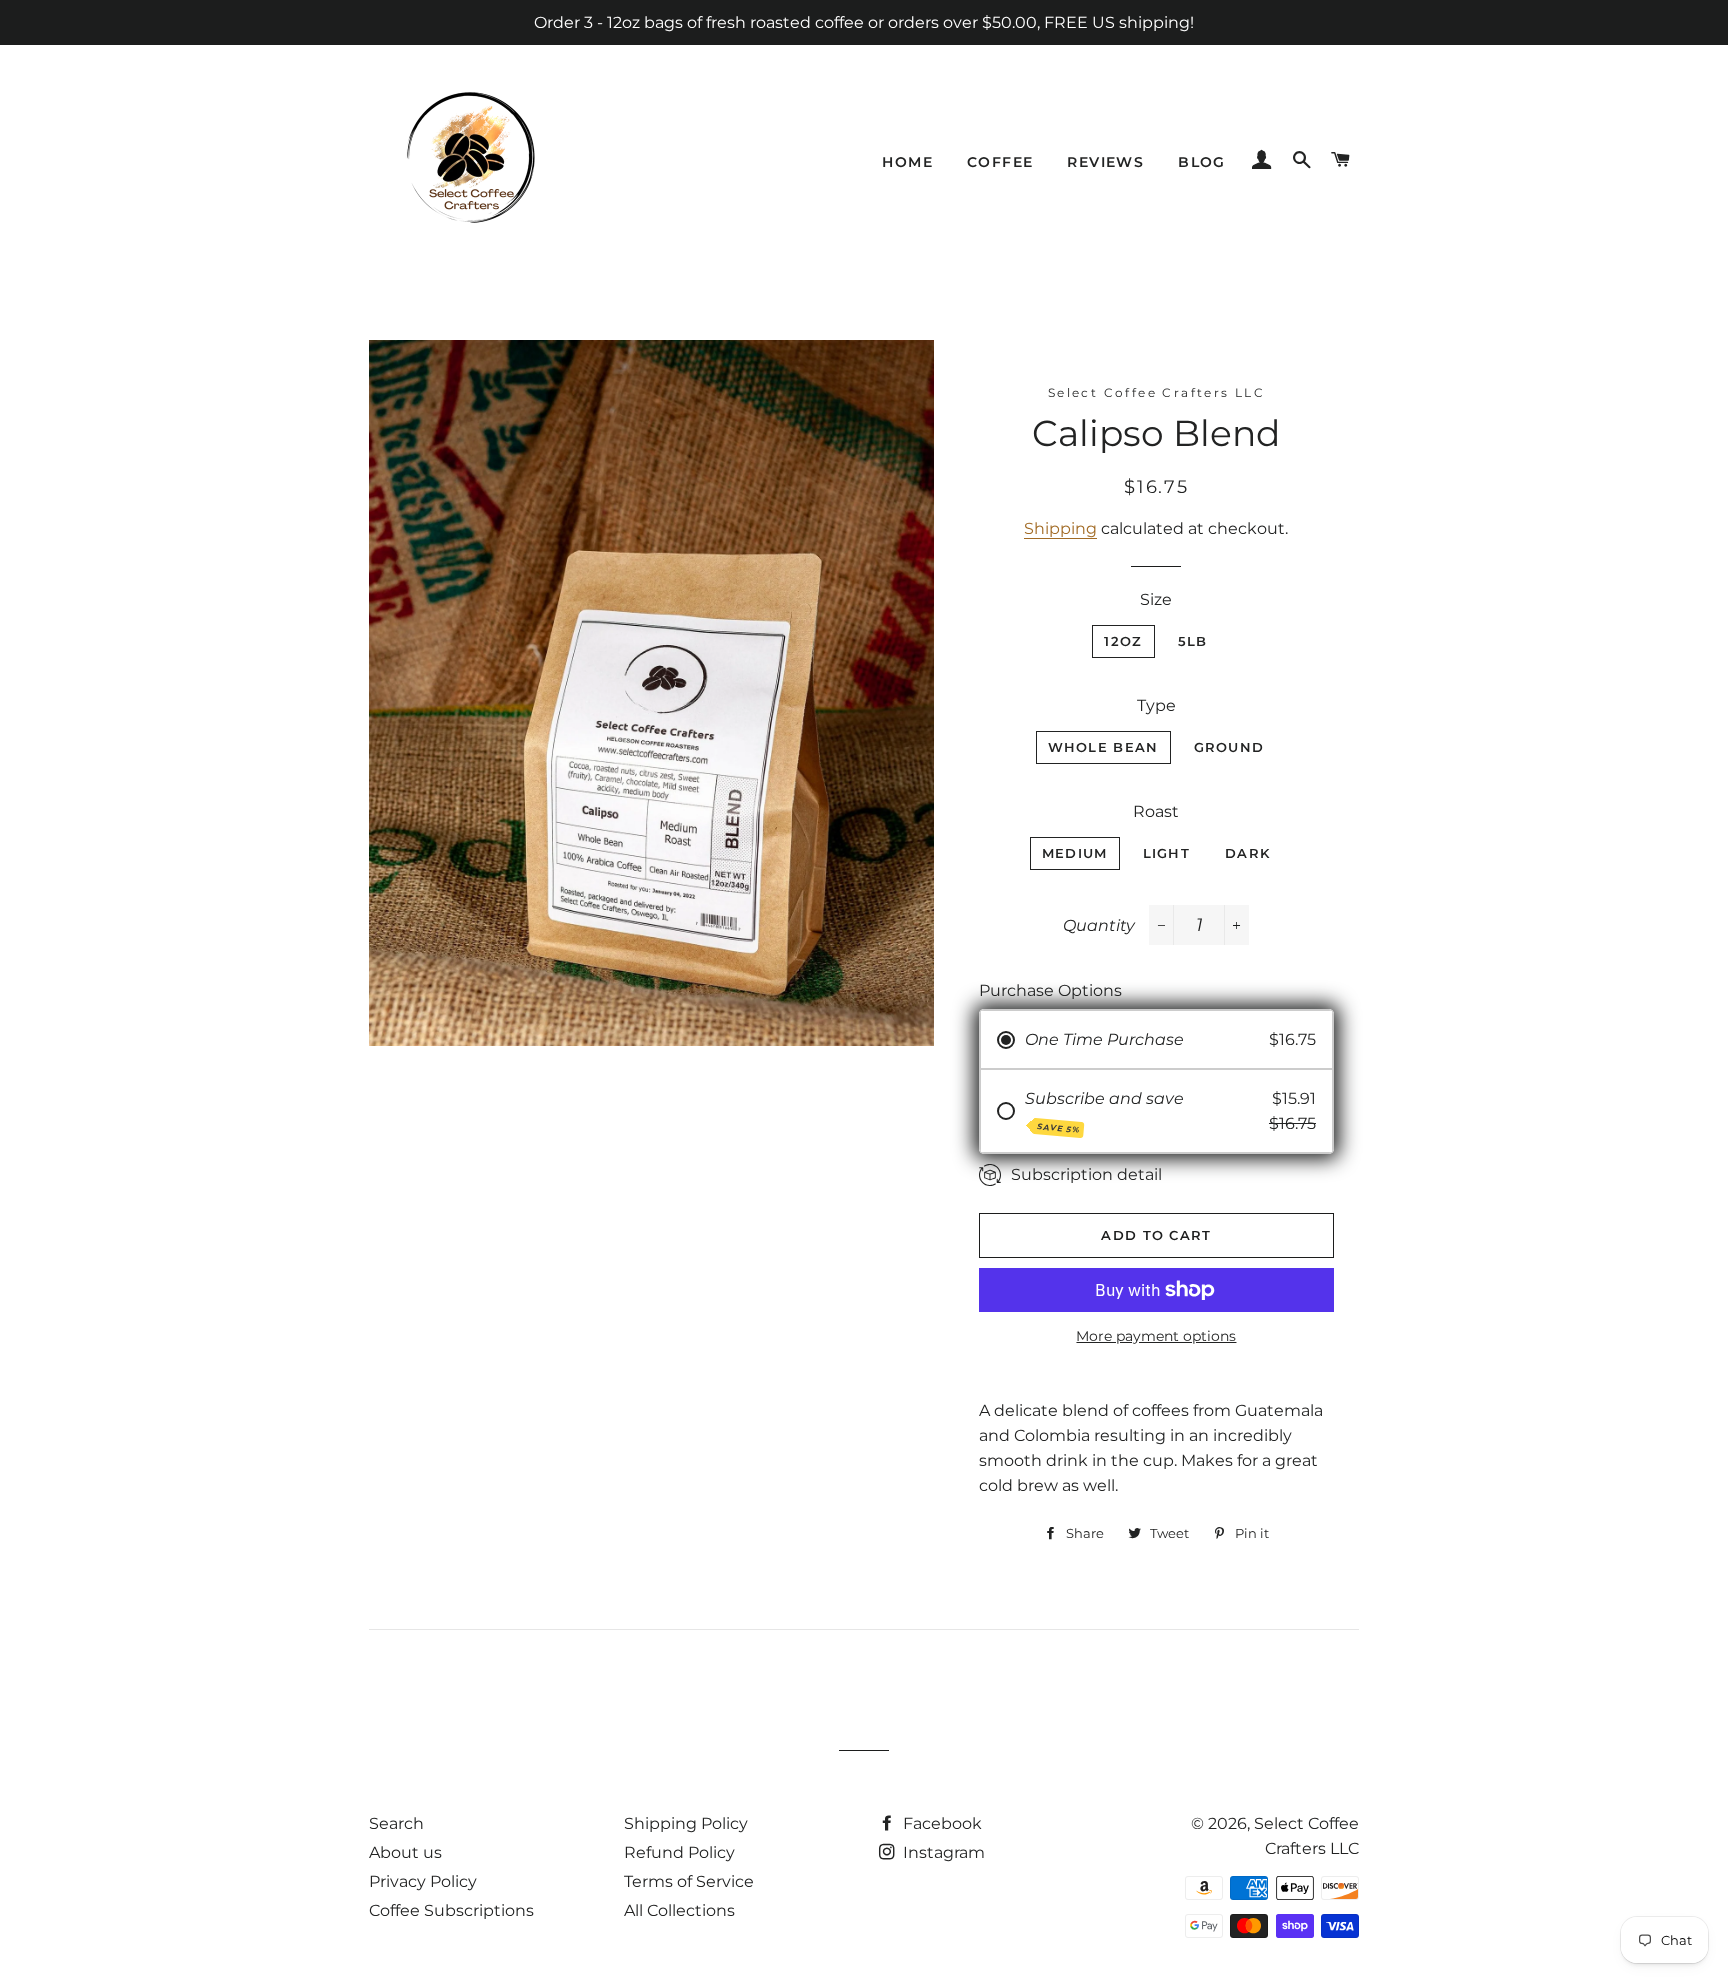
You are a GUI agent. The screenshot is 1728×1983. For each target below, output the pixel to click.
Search (396, 1823)
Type (1156, 705)
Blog (1202, 162)
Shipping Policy (686, 1823)
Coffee (1000, 162)
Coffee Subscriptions (451, 1910)
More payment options (1156, 1336)
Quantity (1099, 925)
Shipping (1060, 528)
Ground (1229, 747)
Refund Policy (679, 1852)
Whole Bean (1103, 747)
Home (907, 162)
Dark (1247, 853)
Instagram (942, 1852)
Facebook (940, 1823)
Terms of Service (689, 1881)
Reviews (1105, 162)
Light (1167, 853)
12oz (1123, 641)
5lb (1193, 641)
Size (1156, 599)
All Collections (679, 1910)
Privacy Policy (423, 1881)
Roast (1156, 811)
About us (405, 1852)
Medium (1075, 853)
